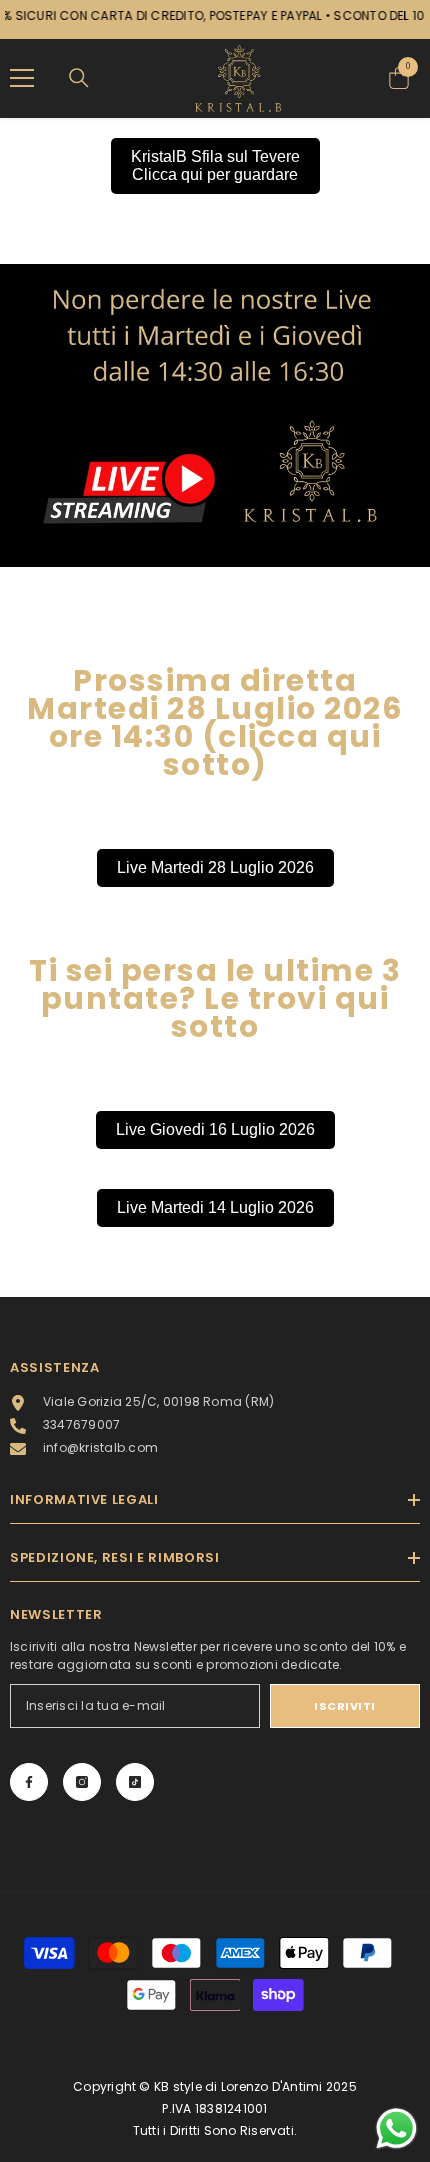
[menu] (22, 78)
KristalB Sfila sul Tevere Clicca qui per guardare (215, 165)
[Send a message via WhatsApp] (396, 2128)
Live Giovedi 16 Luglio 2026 (215, 1129)
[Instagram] (82, 1782)
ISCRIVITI (345, 1706)
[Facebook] (29, 1782)
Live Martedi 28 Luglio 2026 (215, 867)
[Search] (79, 78)
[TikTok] (135, 1782)
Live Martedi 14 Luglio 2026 (215, 1207)
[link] (215, 416)
